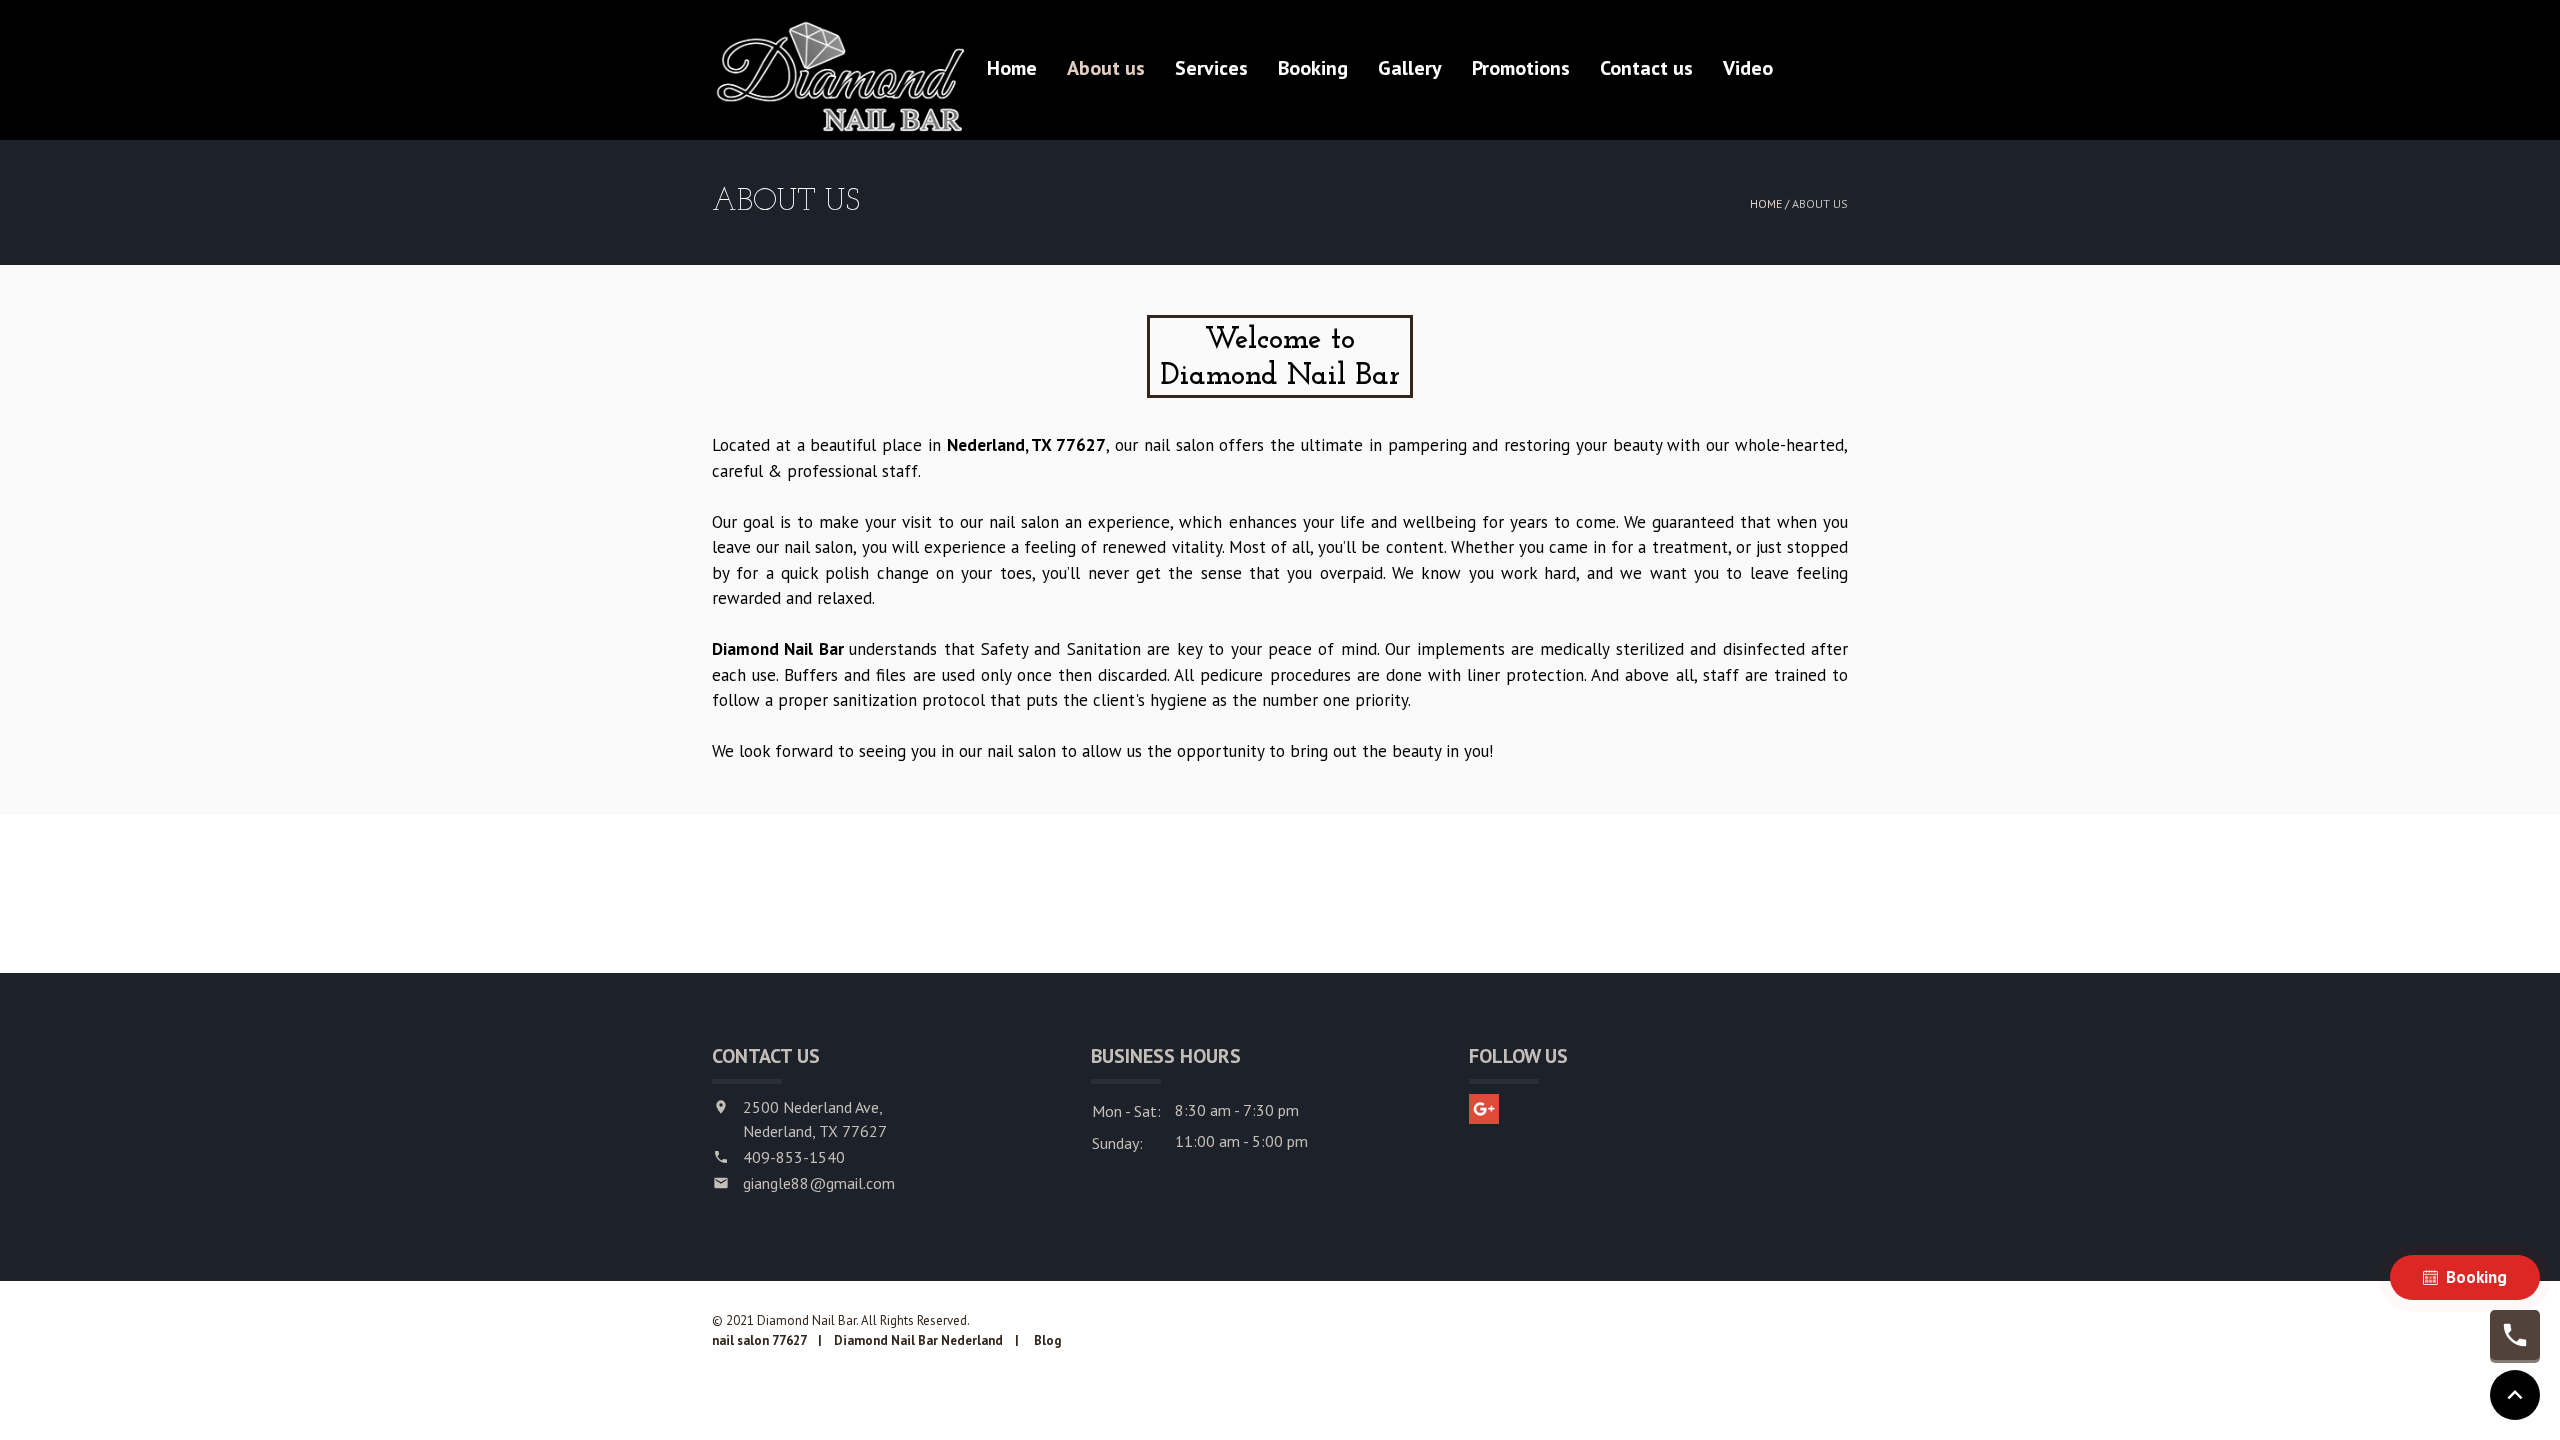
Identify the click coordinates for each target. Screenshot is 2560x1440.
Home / (1771, 203)
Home (1012, 68)
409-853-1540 (794, 1157)
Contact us (1646, 68)
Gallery (1410, 68)
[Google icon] (1484, 1109)
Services (1211, 68)
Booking (1313, 68)
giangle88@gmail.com (819, 1183)
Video (1748, 68)
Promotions (1521, 68)
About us (1106, 68)
